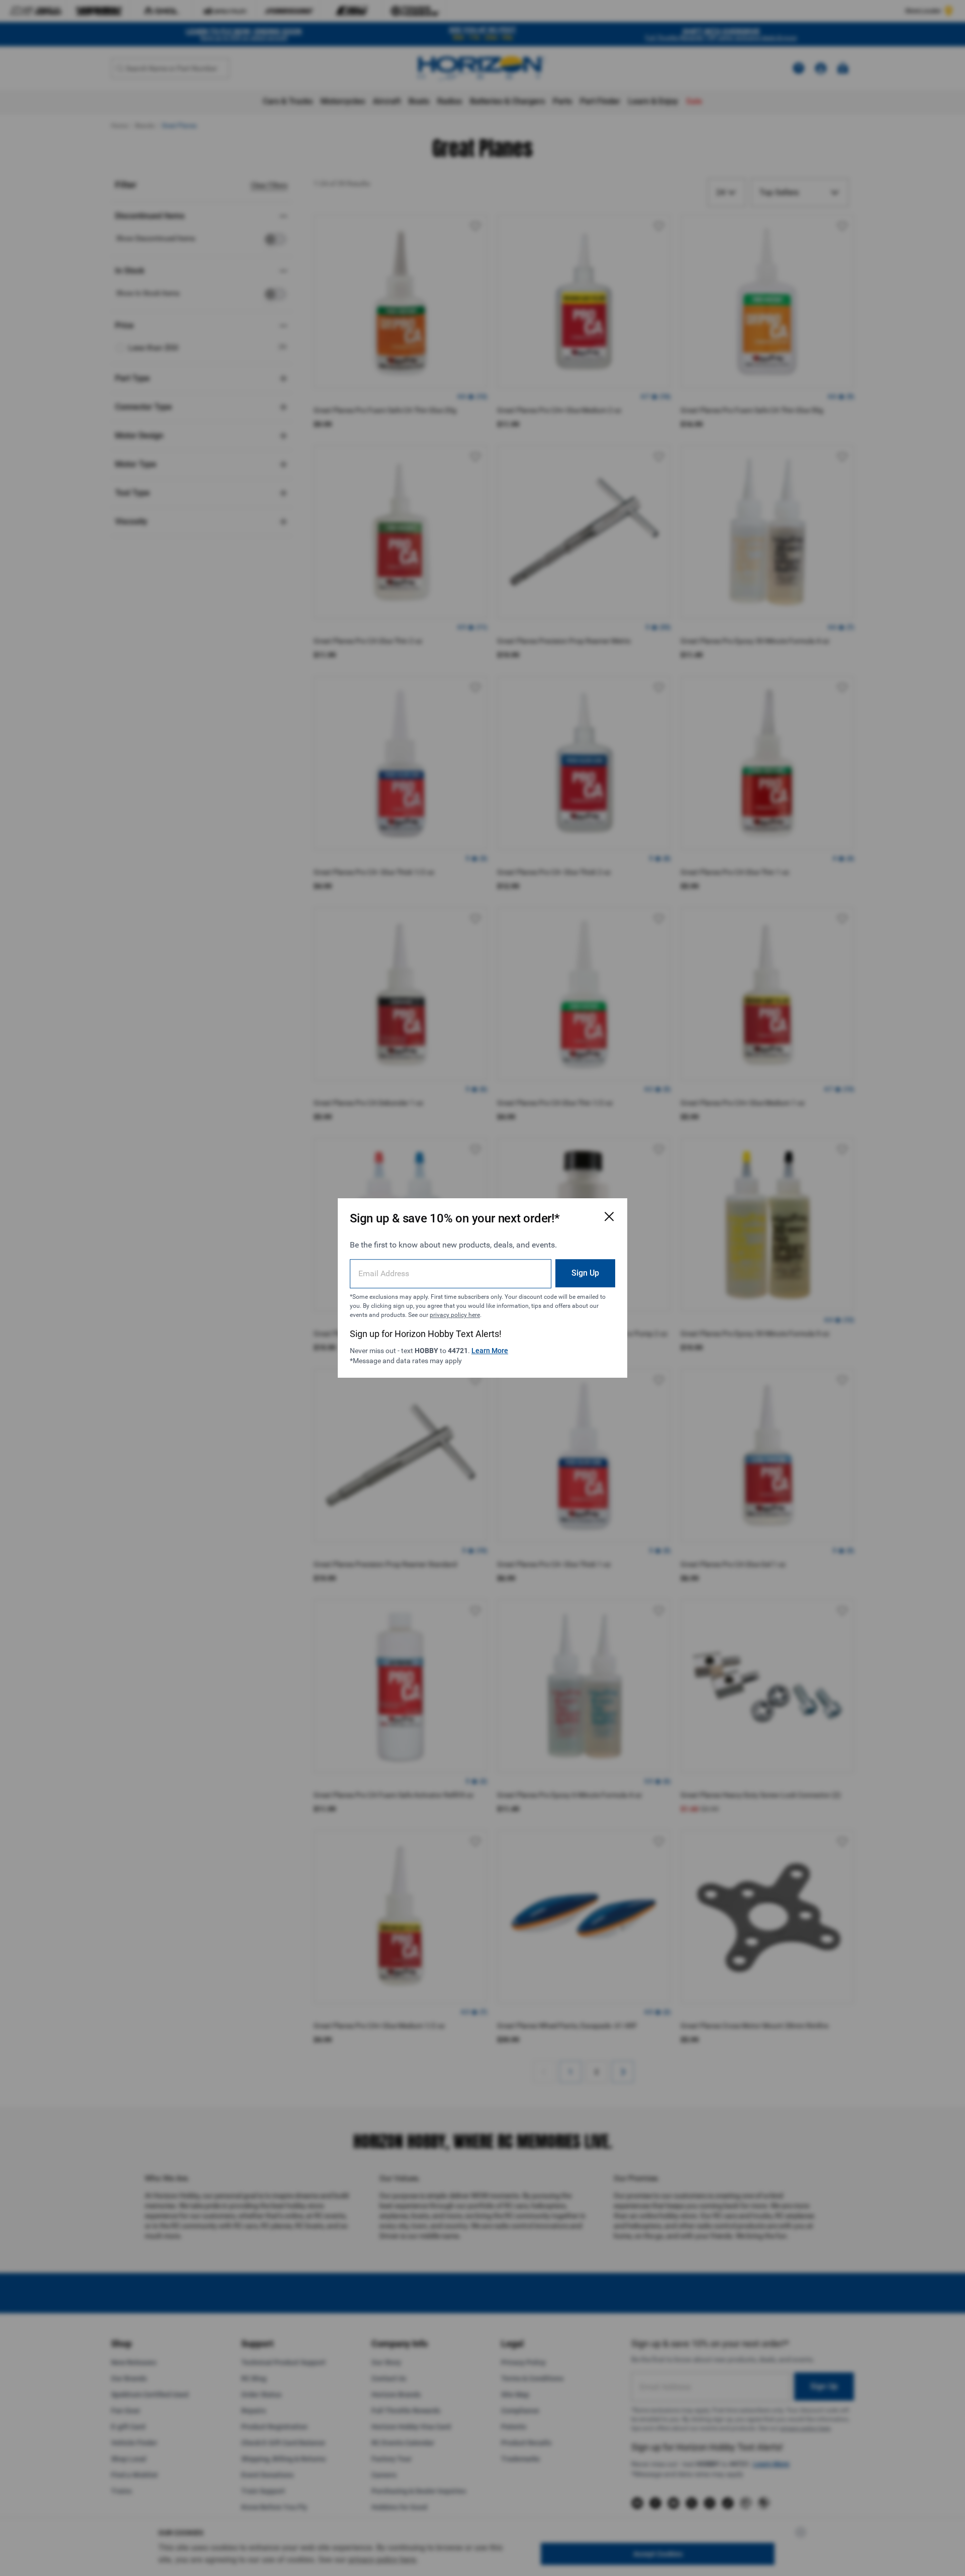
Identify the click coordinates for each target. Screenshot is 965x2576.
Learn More (490, 1351)
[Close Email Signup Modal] (609, 1216)
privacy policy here (455, 1315)
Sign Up (585, 1273)
